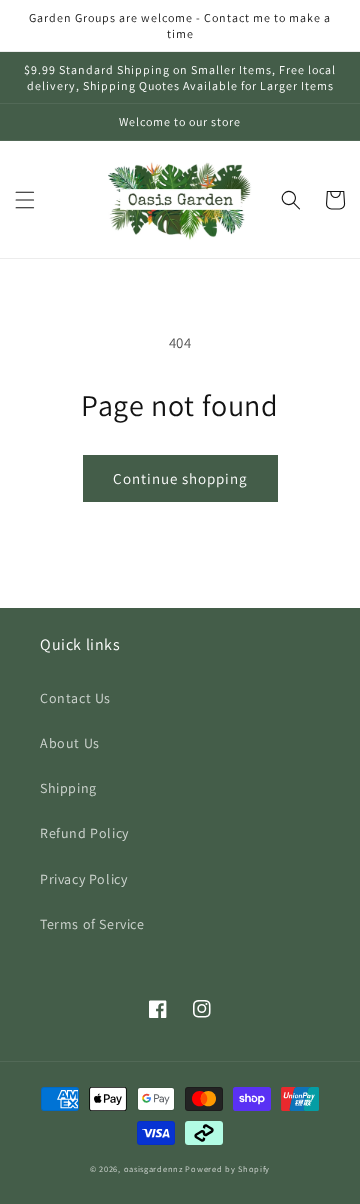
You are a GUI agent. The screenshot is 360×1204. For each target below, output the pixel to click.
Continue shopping (180, 478)
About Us (70, 743)
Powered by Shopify (227, 1168)
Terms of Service (92, 924)
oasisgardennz (153, 1168)
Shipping (68, 788)
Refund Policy (84, 833)
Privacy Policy (83, 879)
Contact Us (75, 698)
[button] (25, 200)
